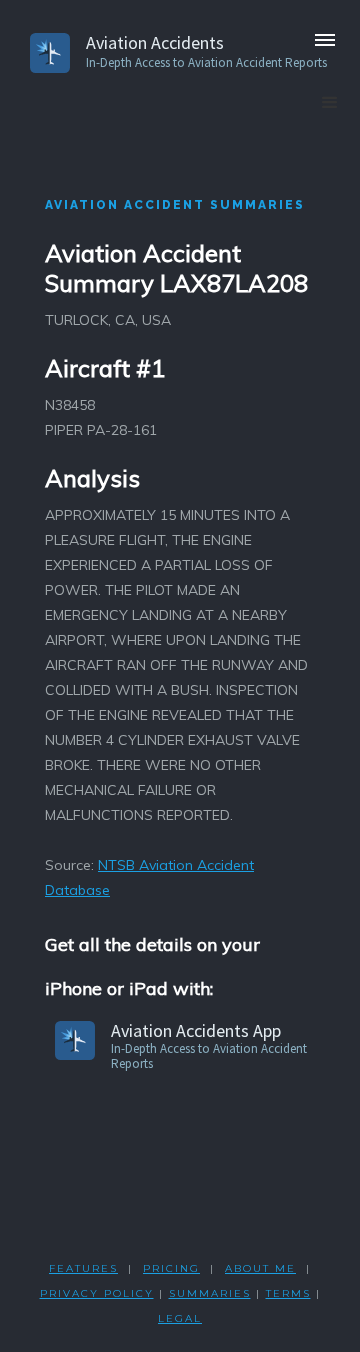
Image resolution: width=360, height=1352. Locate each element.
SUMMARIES (210, 1293)
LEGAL (180, 1318)
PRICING (171, 1268)
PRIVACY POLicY (97, 1293)
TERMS (288, 1293)
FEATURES (83, 1268)
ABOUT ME (260, 1268)
